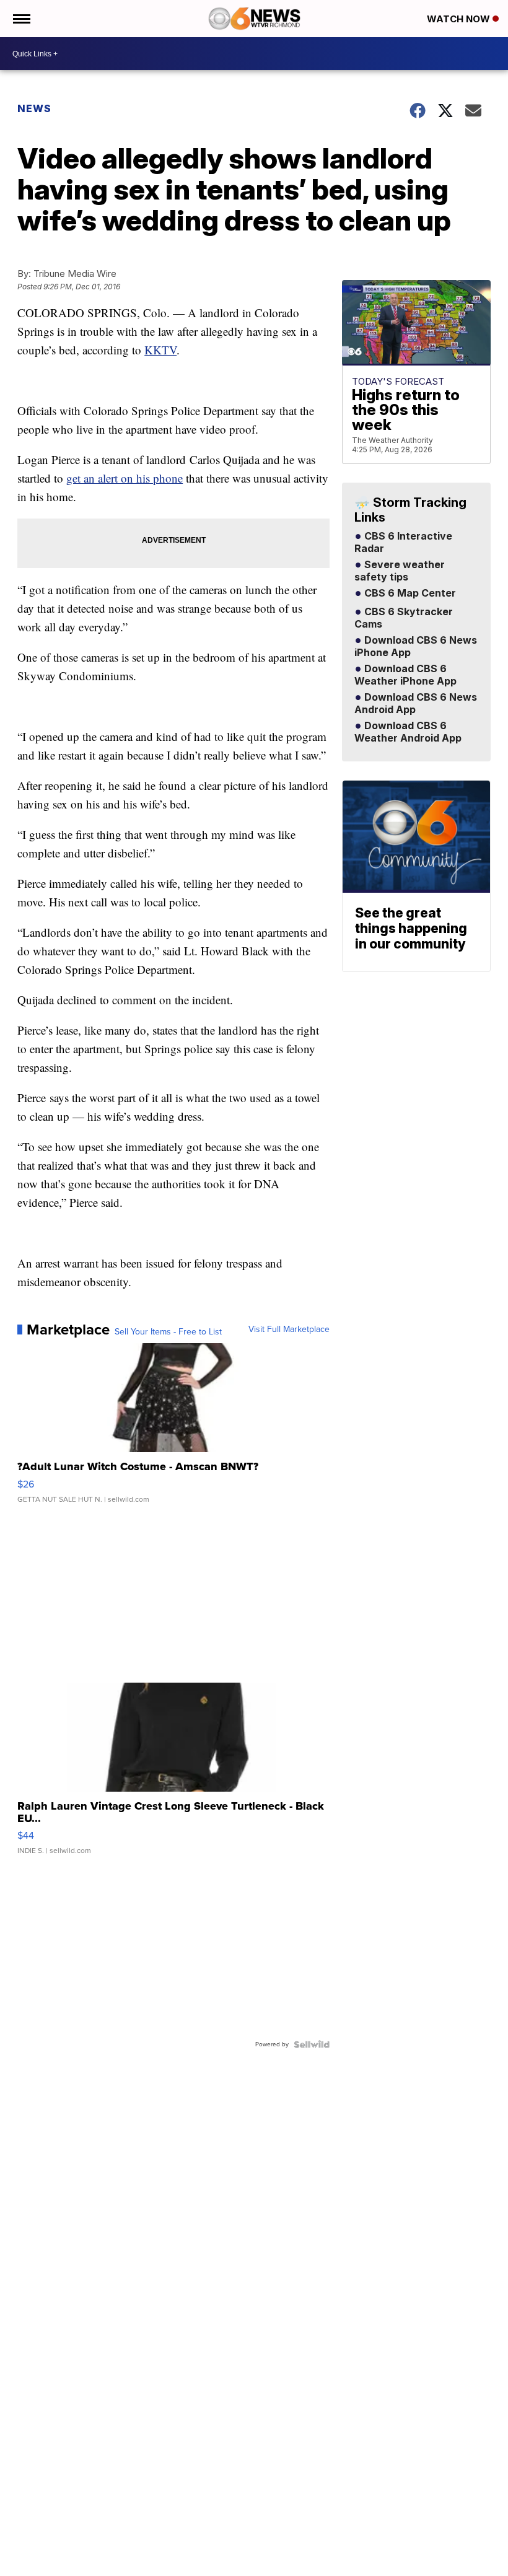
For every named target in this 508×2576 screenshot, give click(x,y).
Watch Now (460, 19)
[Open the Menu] (21, 19)
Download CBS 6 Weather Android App (408, 732)
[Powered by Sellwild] (312, 2044)
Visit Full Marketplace (289, 1330)
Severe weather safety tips (400, 571)
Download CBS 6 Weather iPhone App (405, 675)
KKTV (160, 350)
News (34, 108)
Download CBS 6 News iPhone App (416, 647)
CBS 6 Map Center (409, 594)
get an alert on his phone (125, 478)
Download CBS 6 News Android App (416, 704)
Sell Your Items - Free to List (168, 1332)
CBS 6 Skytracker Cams (404, 618)
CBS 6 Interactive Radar (403, 543)
